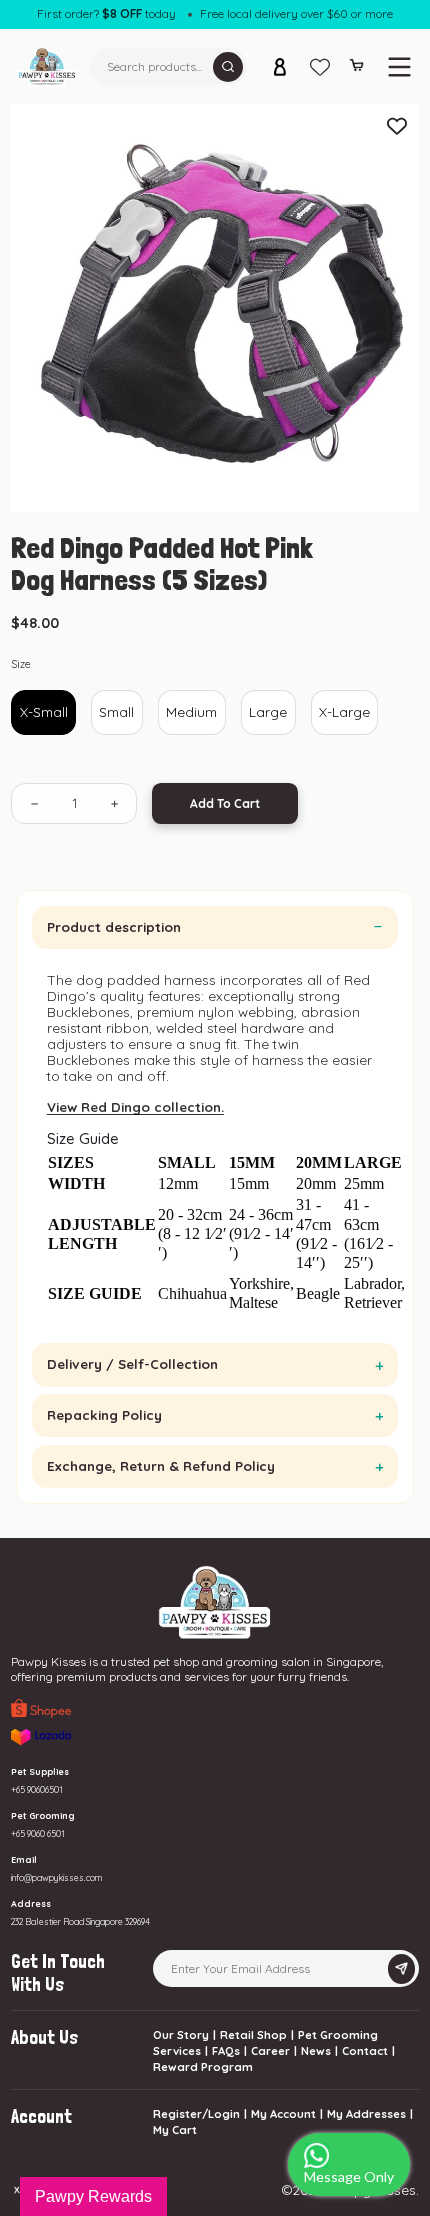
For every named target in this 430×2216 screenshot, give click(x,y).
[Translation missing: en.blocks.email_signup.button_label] (401, 1969)
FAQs (226, 2051)
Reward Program (203, 2067)
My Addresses (366, 2114)
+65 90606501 (37, 1789)
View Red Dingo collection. (135, 1107)
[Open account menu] (280, 67)
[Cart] (356, 69)
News (316, 2051)
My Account (283, 2114)
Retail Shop (253, 2035)
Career (270, 2051)
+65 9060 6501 (38, 1833)
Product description (114, 927)
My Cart (175, 2130)
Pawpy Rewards (93, 2196)
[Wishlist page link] (320, 67)
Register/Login (196, 2114)
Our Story (181, 2035)
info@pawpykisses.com (56, 1877)
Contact (365, 2051)
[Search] (228, 67)
